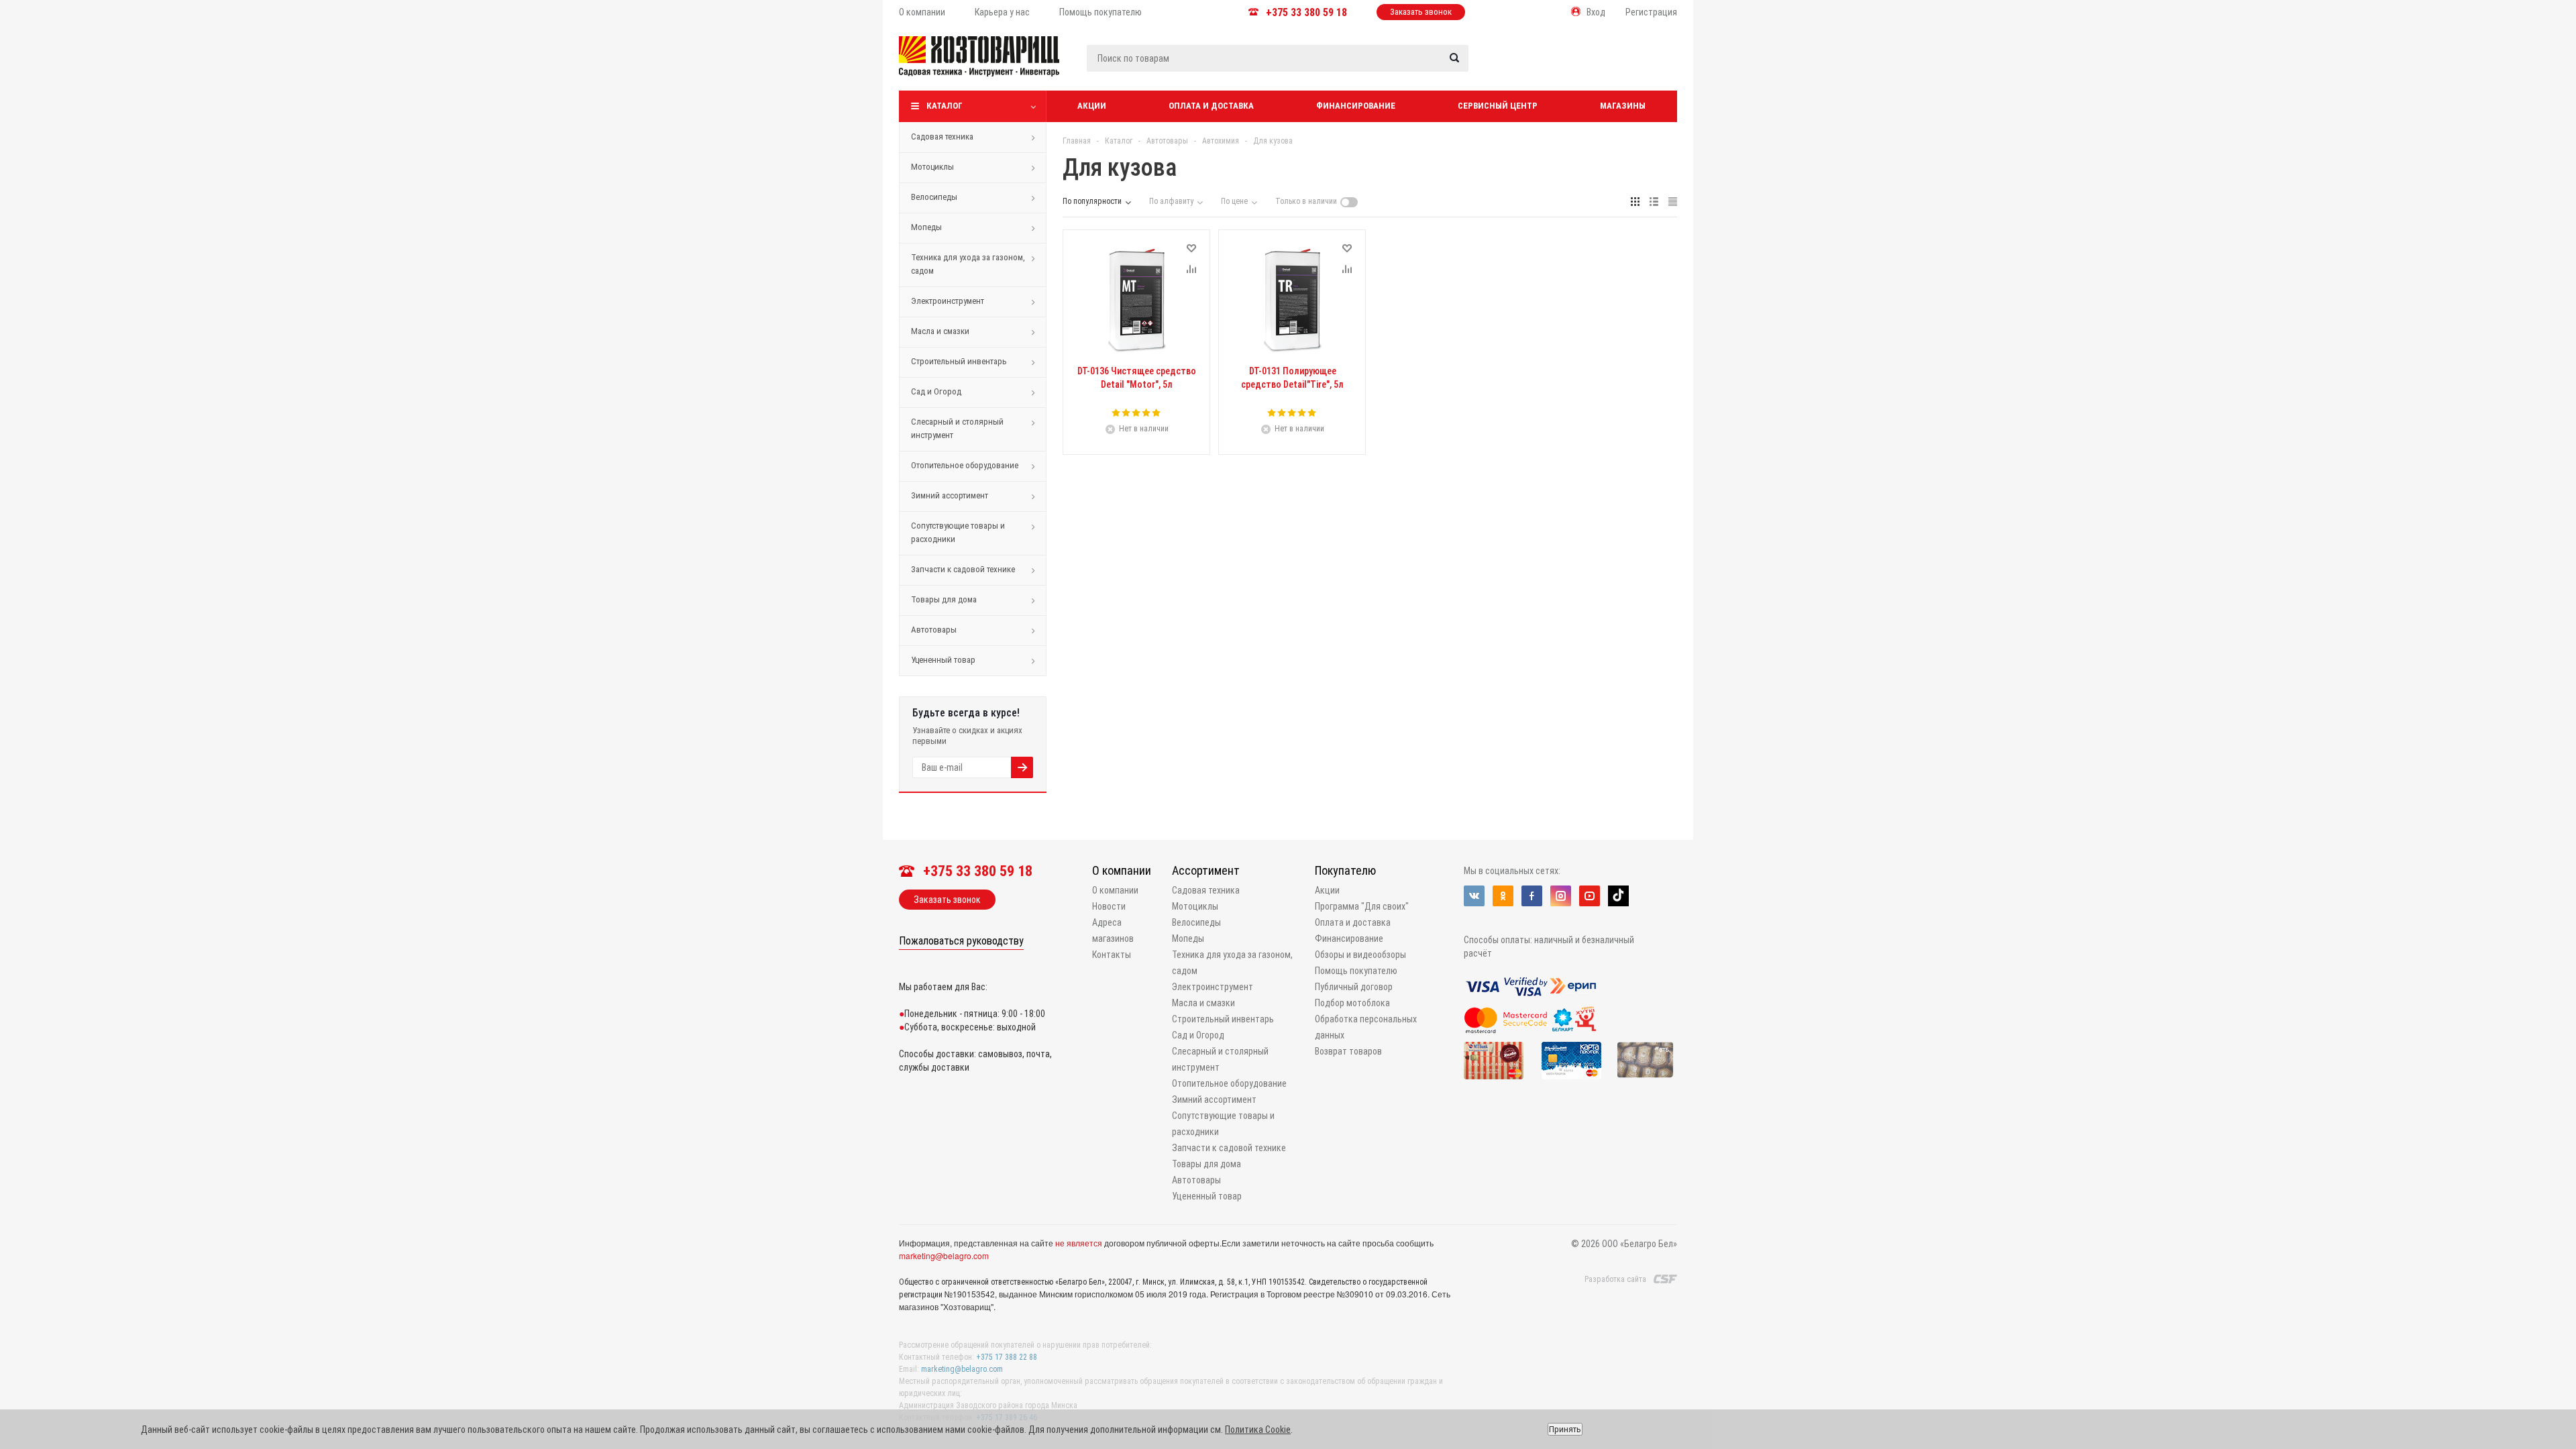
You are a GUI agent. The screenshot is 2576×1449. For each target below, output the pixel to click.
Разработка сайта (1615, 1279)
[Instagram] (1561, 896)
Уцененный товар (943, 660)
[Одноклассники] (1503, 896)
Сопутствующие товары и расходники (958, 532)
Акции (1092, 106)
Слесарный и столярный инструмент (957, 428)
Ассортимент (1206, 870)
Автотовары (934, 630)
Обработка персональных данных (1366, 1027)
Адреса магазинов (1113, 930)
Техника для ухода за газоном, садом (968, 264)
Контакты (1112, 955)
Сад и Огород (936, 391)
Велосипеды (934, 197)
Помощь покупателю (1356, 971)
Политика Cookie (1258, 1430)
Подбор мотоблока (1352, 1003)
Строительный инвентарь (959, 361)
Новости (1109, 906)
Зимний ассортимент (950, 495)
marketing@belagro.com (944, 1255)
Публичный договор (1354, 987)
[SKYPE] (1618, 896)
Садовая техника (942, 137)
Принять (1565, 1429)
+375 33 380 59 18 (1306, 12)
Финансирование (1356, 106)
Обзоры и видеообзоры (1360, 955)
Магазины (1623, 106)
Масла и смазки (940, 331)
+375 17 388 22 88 (1007, 1357)
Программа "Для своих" (1362, 906)
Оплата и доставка (1211, 106)
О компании (1122, 870)
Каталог (945, 106)
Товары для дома (944, 599)
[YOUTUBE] (1590, 896)
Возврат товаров (1348, 1051)
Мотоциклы (932, 167)
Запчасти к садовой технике (963, 569)
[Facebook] (1532, 896)
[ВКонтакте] (1474, 896)
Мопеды (926, 227)
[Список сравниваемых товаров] (1534, 66)
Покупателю (1345, 870)
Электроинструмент (948, 301)
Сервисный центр (1498, 106)
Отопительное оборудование (965, 465)
